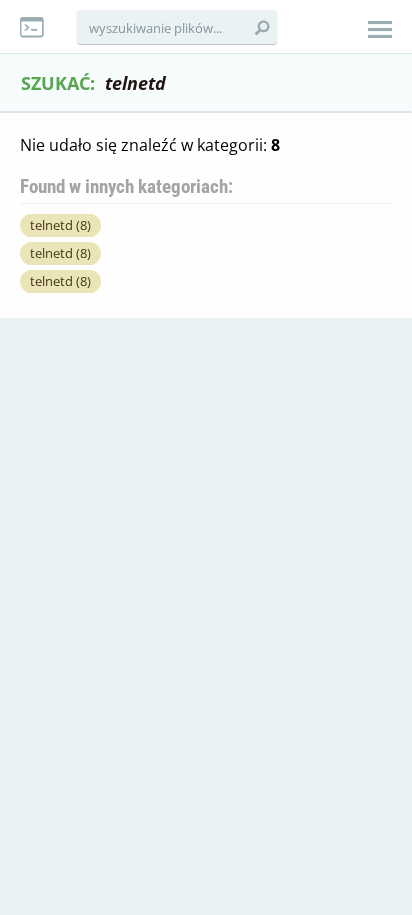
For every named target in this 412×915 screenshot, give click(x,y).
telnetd (60, 225)
